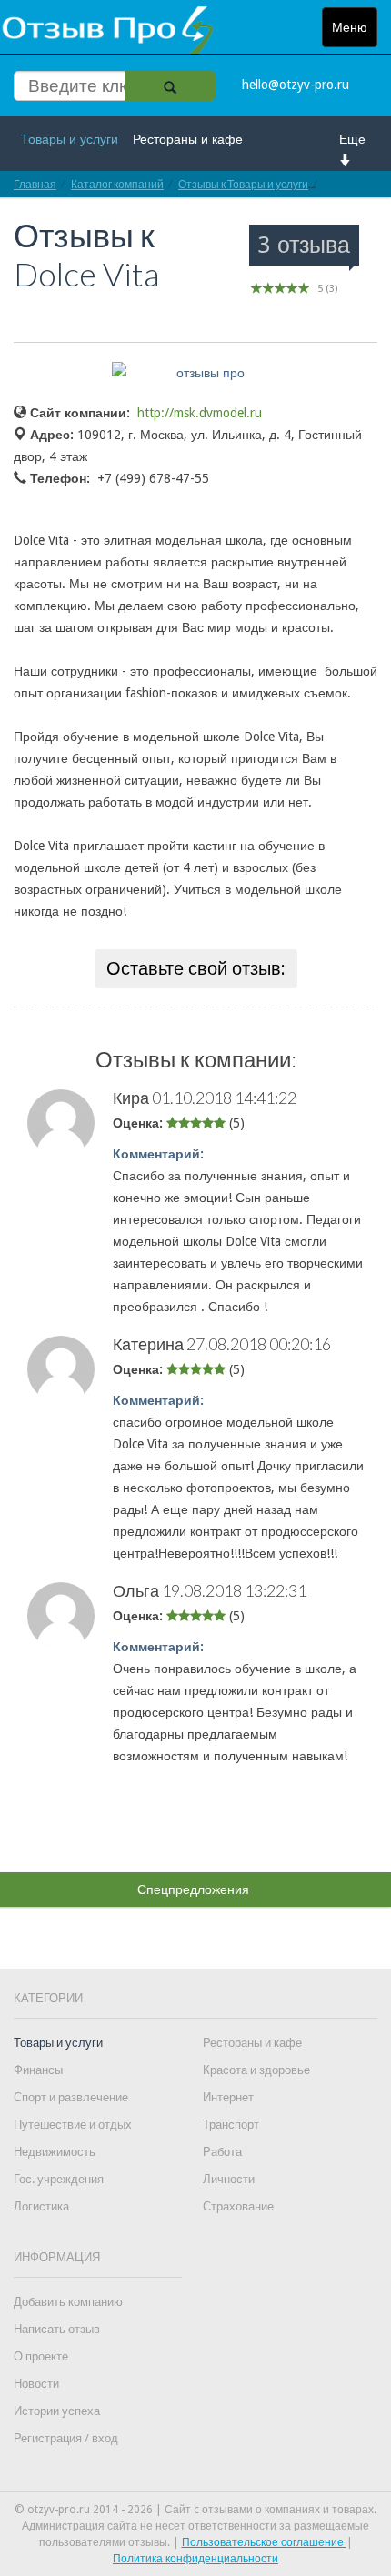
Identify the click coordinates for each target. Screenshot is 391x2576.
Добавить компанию (68, 2302)
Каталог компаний (117, 184)
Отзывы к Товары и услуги (243, 184)
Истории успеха (57, 2411)
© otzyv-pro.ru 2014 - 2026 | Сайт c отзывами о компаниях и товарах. (195, 2510)
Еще (352, 139)
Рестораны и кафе (188, 139)
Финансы (38, 2070)
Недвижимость (55, 2152)
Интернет (228, 2097)
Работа (222, 2152)
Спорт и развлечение (71, 2097)
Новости (36, 2384)
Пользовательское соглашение (264, 2542)
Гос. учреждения (59, 2179)
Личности (229, 2179)
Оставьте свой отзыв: (196, 968)
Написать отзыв (57, 2329)
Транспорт (231, 2125)
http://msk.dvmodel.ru (200, 413)
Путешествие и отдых (73, 2125)
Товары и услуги (70, 139)
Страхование (238, 2206)
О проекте (41, 2356)
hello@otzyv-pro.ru (296, 85)
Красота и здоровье (256, 2070)
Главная (35, 184)
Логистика (41, 2206)
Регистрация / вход (66, 2438)
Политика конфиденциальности (195, 2559)
